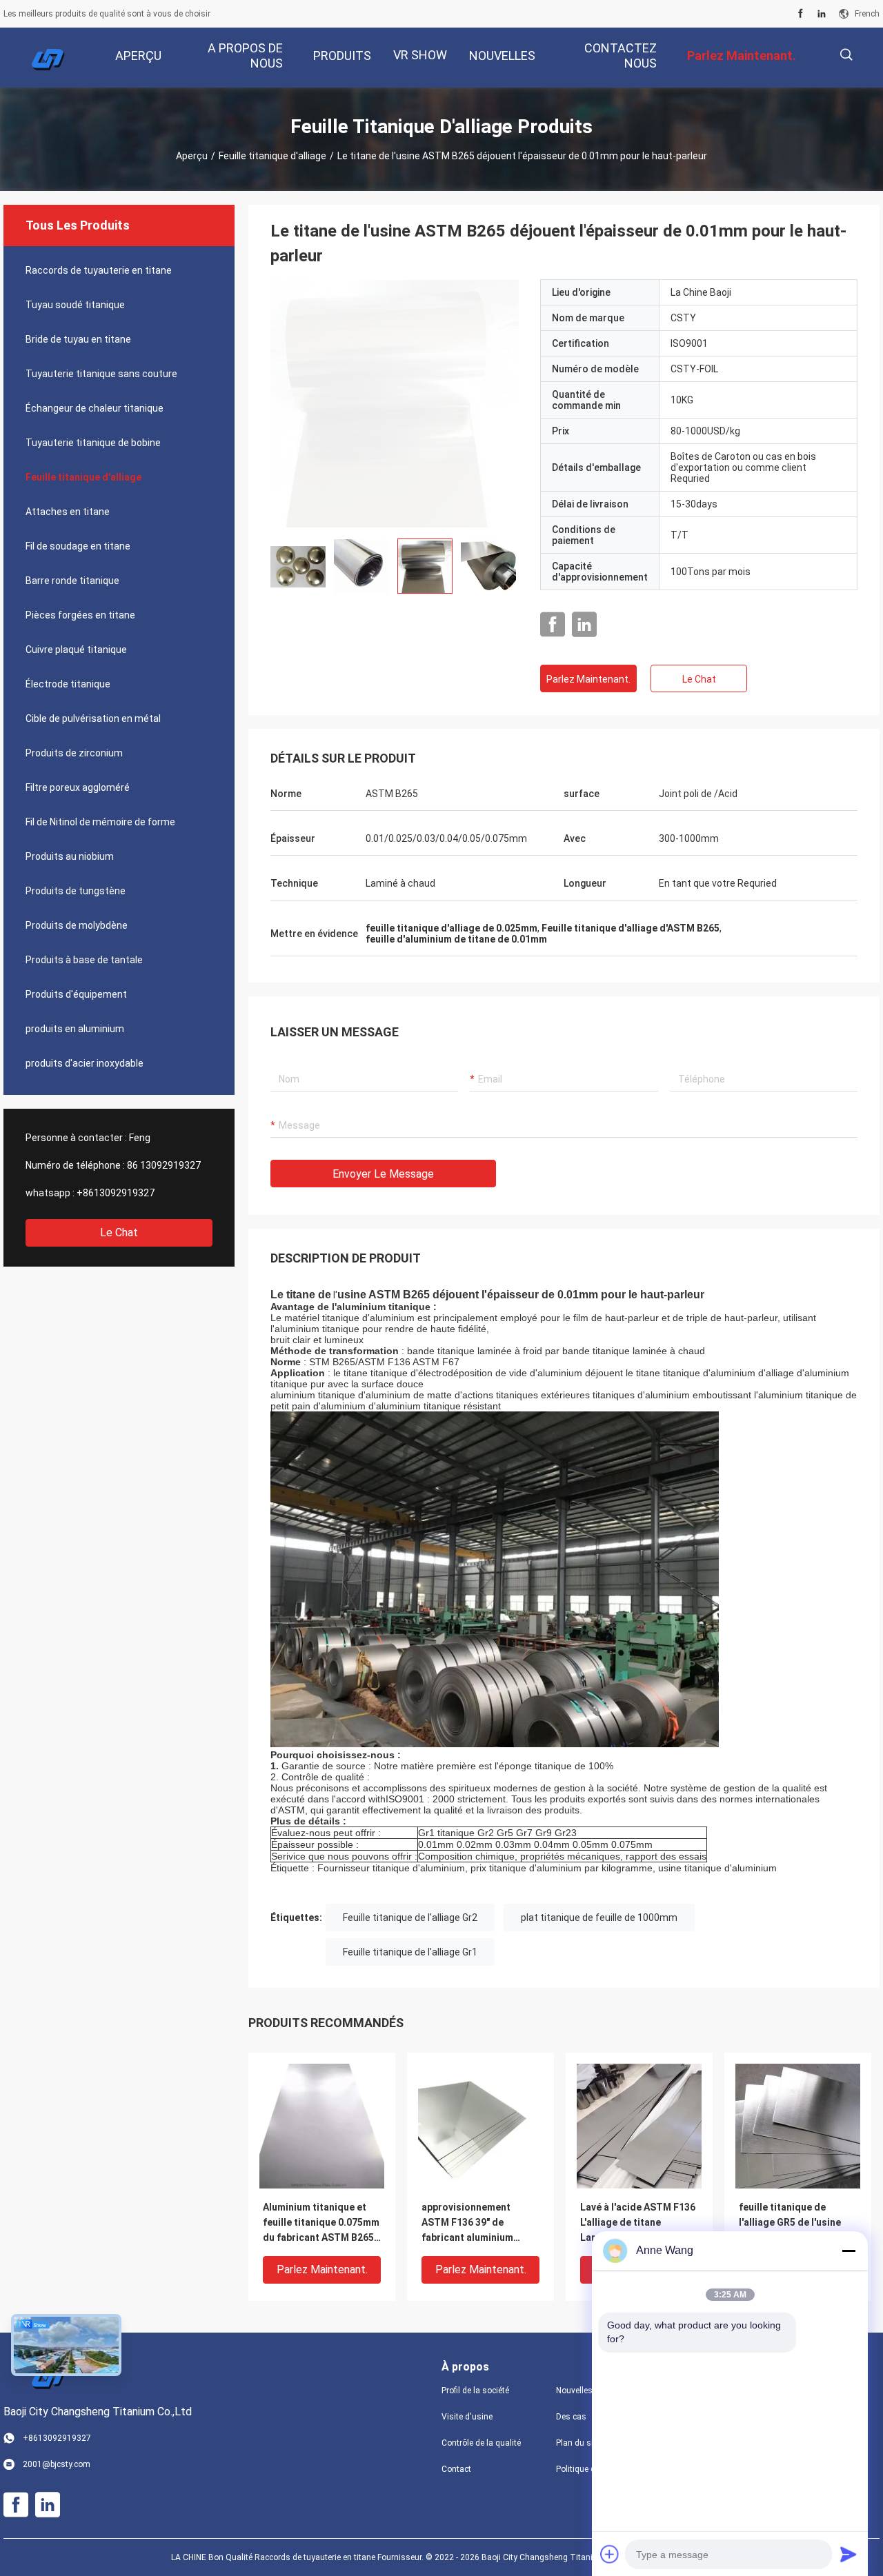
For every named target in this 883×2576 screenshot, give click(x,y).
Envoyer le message (383, 1174)
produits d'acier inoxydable (85, 1063)
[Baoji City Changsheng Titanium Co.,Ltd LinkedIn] (822, 14)
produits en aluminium (75, 1029)
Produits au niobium (70, 856)
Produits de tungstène (76, 891)
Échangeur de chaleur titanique (95, 408)
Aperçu (192, 156)
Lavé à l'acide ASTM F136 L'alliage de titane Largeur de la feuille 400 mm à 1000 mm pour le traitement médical (638, 2223)
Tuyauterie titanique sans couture (101, 374)
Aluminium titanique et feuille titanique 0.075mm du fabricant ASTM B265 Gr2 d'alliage (321, 2223)
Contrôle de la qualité (481, 2443)
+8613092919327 (116, 1193)
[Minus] (849, 2251)
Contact (456, 2469)
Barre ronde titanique (72, 581)
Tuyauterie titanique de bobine (93, 443)
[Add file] (610, 2554)
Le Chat (119, 1232)
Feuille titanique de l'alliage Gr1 (410, 1952)
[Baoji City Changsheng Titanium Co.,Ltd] (48, 58)
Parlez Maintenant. (588, 679)
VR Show (420, 55)
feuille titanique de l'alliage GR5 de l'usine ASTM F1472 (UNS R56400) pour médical (790, 2223)
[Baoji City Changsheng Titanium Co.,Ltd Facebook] (801, 14)
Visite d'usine (467, 2417)
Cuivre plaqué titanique (76, 650)
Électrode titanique (68, 684)
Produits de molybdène (77, 925)
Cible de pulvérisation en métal (93, 718)
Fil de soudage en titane (78, 546)
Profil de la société (475, 2391)
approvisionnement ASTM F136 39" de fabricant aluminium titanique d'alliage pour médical (475, 2223)
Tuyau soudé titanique (75, 305)
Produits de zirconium (74, 753)
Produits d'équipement (76, 994)
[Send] (849, 2554)
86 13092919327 (164, 1165)
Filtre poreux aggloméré (78, 787)
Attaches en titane (68, 512)
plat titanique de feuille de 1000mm (599, 1918)
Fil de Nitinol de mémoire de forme (100, 822)
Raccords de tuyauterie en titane (99, 270)
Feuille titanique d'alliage (272, 156)
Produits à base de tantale (84, 960)
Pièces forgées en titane (80, 615)
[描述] (846, 55)
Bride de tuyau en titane (78, 339)
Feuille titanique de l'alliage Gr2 (410, 1918)
